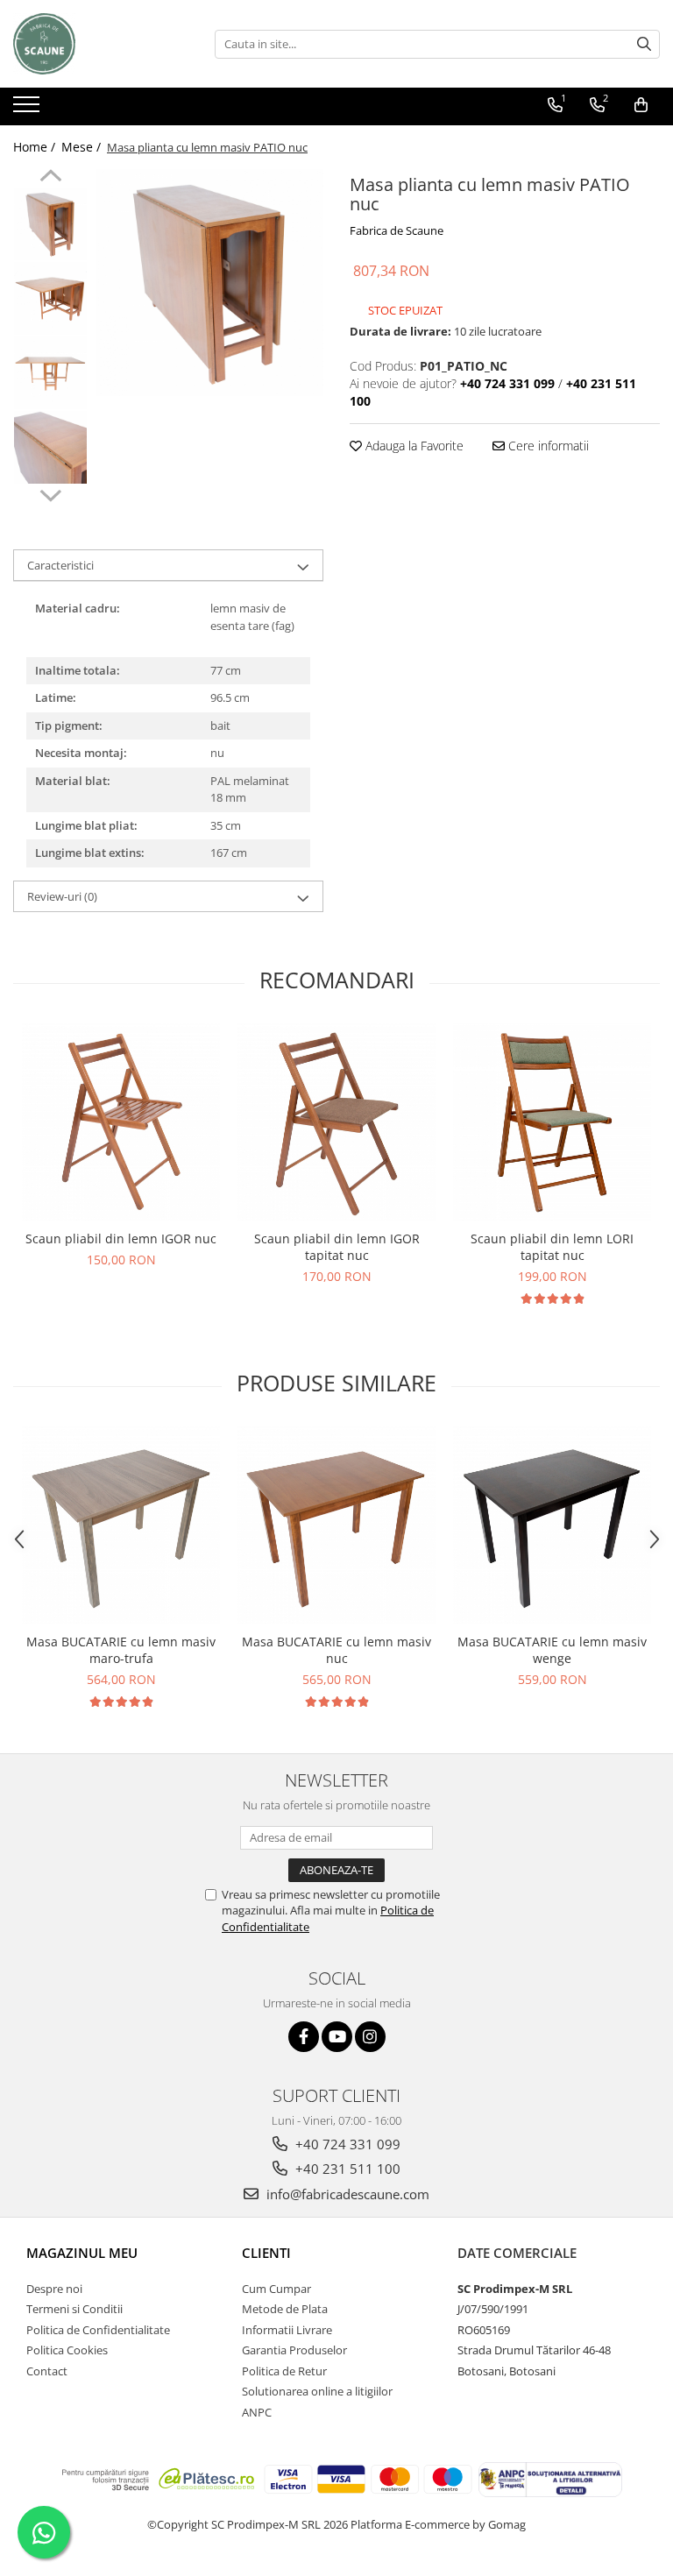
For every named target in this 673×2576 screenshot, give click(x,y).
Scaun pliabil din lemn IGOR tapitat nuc (337, 1247)
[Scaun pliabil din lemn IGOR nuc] (121, 1122)
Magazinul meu (82, 2253)
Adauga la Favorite (413, 446)
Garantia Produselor (294, 2350)
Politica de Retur (284, 2371)
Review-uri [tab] (62, 896)
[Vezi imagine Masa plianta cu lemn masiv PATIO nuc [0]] (50, 224)
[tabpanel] (210, 283)
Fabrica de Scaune (397, 230)
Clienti (266, 2253)
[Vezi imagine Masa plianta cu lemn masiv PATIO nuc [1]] (50, 298)
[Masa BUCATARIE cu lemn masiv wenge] (552, 1525)
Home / (36, 147)
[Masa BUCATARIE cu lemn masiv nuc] (336, 1525)
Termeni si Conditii (74, 2309)
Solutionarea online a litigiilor (317, 2391)
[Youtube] (337, 2037)
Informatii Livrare (287, 2330)
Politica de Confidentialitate (98, 2330)
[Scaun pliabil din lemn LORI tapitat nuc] (552, 1122)
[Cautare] (644, 44)
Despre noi (54, 2289)
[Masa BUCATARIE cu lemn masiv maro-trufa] (121, 1525)
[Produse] (28, 110)
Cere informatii (547, 446)
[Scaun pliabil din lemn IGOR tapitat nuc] (336, 1122)
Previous (50, 178)
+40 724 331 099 (346, 2144)
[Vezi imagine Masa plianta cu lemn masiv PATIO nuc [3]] (50, 447)
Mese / (83, 147)
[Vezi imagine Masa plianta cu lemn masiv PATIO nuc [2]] (50, 373)
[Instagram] (370, 2037)
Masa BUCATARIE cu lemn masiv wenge (552, 1650)
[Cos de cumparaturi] (641, 105)
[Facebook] (304, 2037)
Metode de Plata (285, 2309)
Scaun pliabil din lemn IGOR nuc (121, 1238)
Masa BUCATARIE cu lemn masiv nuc (336, 1650)
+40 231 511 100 (346, 2169)
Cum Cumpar (276, 2289)
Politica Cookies (67, 2350)
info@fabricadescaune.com (346, 2194)
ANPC (257, 2412)
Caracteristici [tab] (60, 565)
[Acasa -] (101, 44)
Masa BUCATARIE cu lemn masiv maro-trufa (121, 1650)
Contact (47, 2371)
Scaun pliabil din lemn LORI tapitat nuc (552, 1247)
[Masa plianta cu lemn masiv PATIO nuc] (210, 283)
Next (50, 493)
